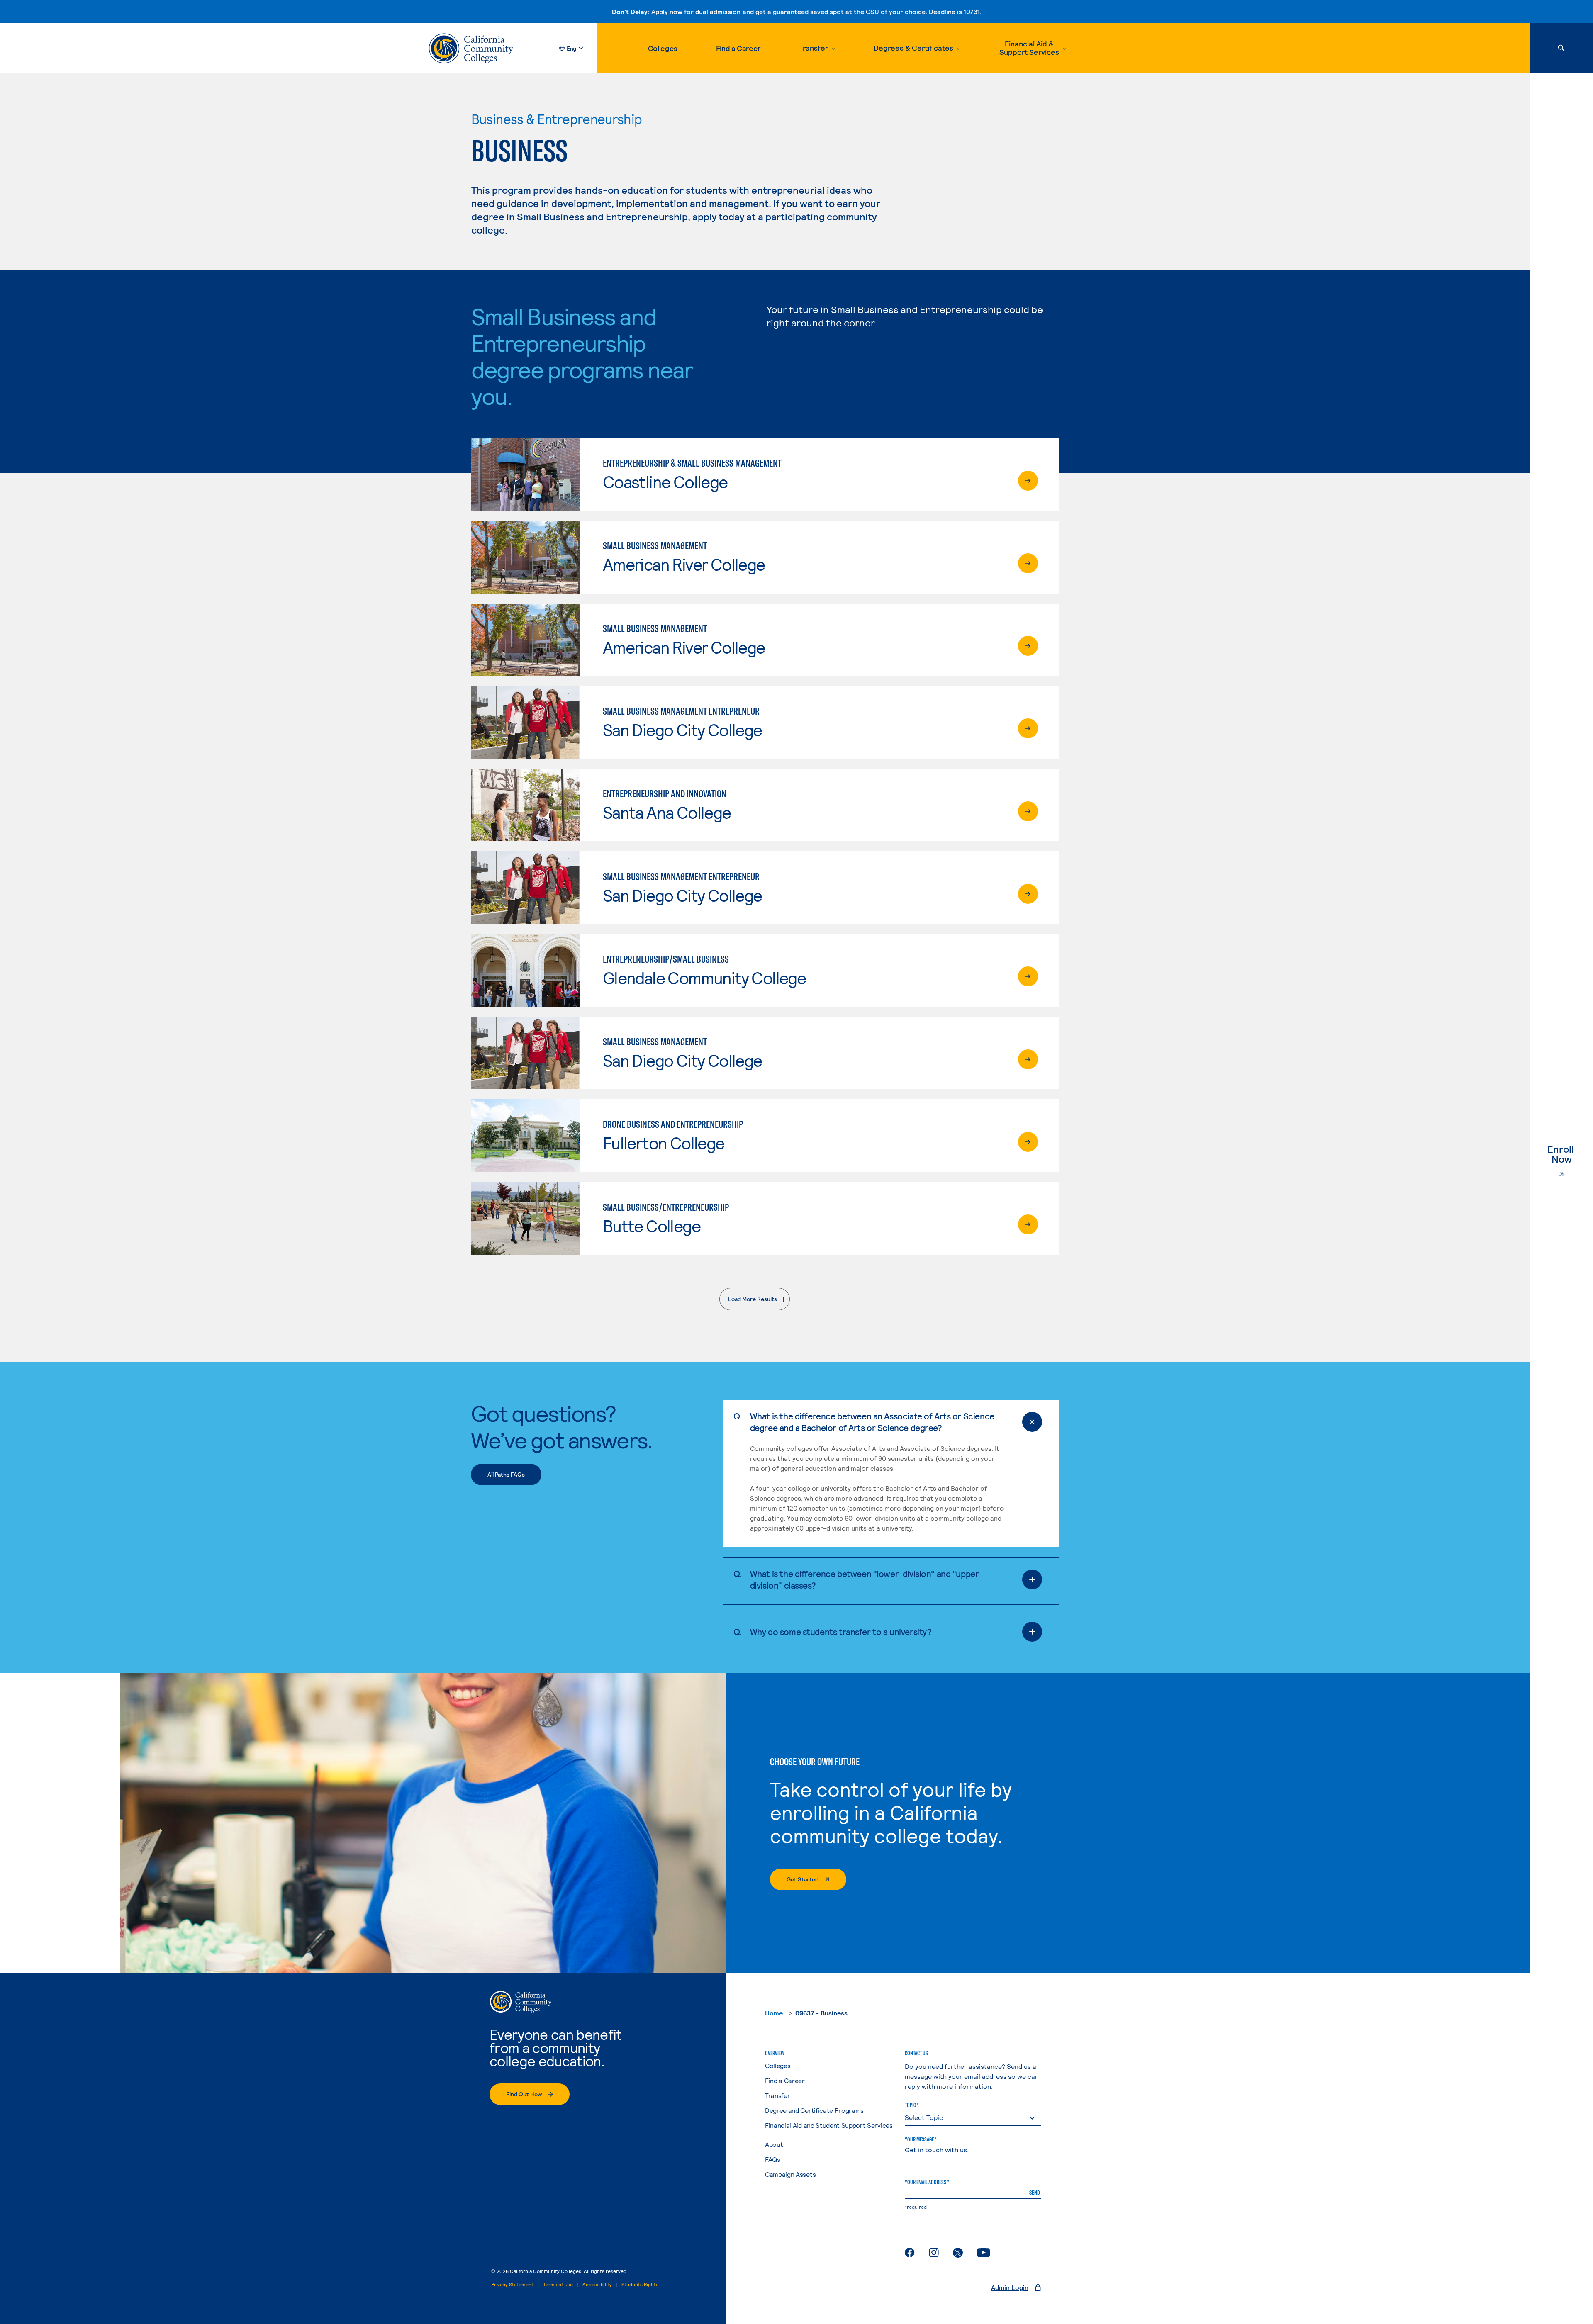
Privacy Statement (512, 2284)
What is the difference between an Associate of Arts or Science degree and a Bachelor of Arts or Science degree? (872, 1422)
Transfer (777, 2095)
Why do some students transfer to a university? (841, 1632)
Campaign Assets (790, 2174)
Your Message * (921, 2139)
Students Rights (640, 2284)
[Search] (1561, 48)
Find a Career (738, 48)
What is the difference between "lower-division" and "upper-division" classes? (866, 1579)
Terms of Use (558, 2284)
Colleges (663, 48)
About (774, 2144)
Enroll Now (1570, 1154)
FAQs (773, 2159)
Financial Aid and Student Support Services (829, 2125)
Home (774, 2013)
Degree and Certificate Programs (814, 2110)
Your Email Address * (927, 2182)
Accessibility (597, 2284)
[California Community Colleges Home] (471, 48)
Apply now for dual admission (696, 11)
